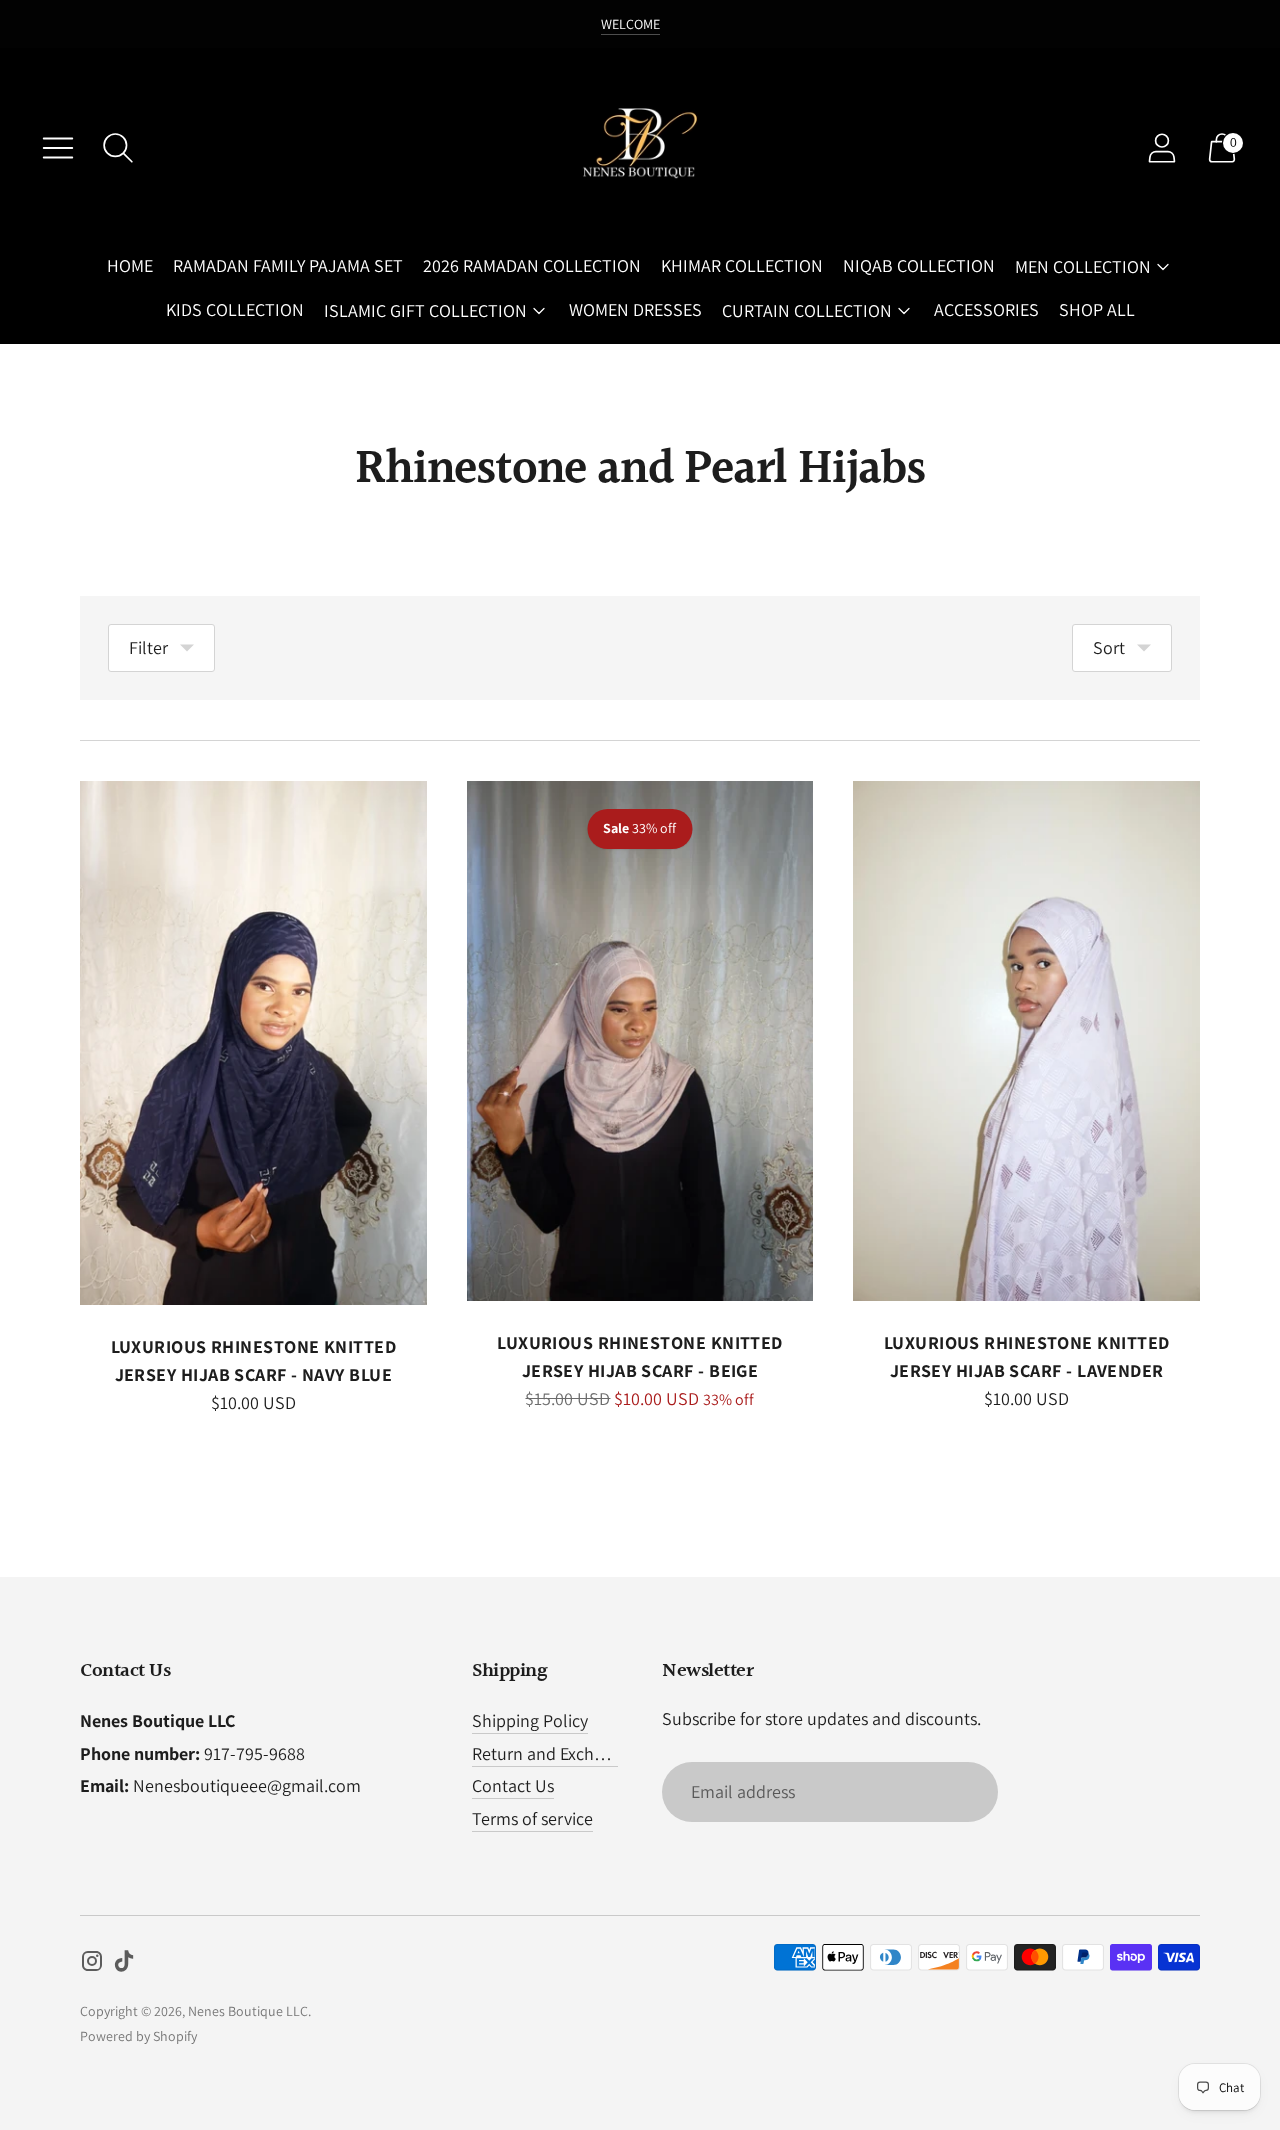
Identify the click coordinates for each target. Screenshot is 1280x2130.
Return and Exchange (551, 1753)
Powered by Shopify (138, 2036)
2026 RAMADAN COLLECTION (532, 265)
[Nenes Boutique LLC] (640, 148)
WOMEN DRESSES (635, 309)
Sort (1109, 647)
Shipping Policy (530, 1720)
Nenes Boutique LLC (248, 2011)
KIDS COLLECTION (235, 309)
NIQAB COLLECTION (919, 265)
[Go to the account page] (1162, 148)
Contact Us (513, 1785)
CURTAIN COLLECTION (807, 310)
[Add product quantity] (97, 1407)
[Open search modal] (118, 148)
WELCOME (630, 24)
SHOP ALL (1097, 309)
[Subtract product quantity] (159, 1407)
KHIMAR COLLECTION (742, 265)
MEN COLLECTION (1083, 266)
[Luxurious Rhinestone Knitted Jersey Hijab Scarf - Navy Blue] (253, 1043)
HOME (130, 265)
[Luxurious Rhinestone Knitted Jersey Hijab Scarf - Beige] (640, 1041)
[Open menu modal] (58, 148)
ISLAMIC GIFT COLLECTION (425, 310)
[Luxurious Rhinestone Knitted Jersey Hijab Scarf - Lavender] (1026, 1041)
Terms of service (532, 1818)
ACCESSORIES (986, 309)
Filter (148, 647)
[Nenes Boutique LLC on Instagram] (92, 1965)
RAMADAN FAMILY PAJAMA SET (288, 265)
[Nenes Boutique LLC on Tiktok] (124, 1965)
